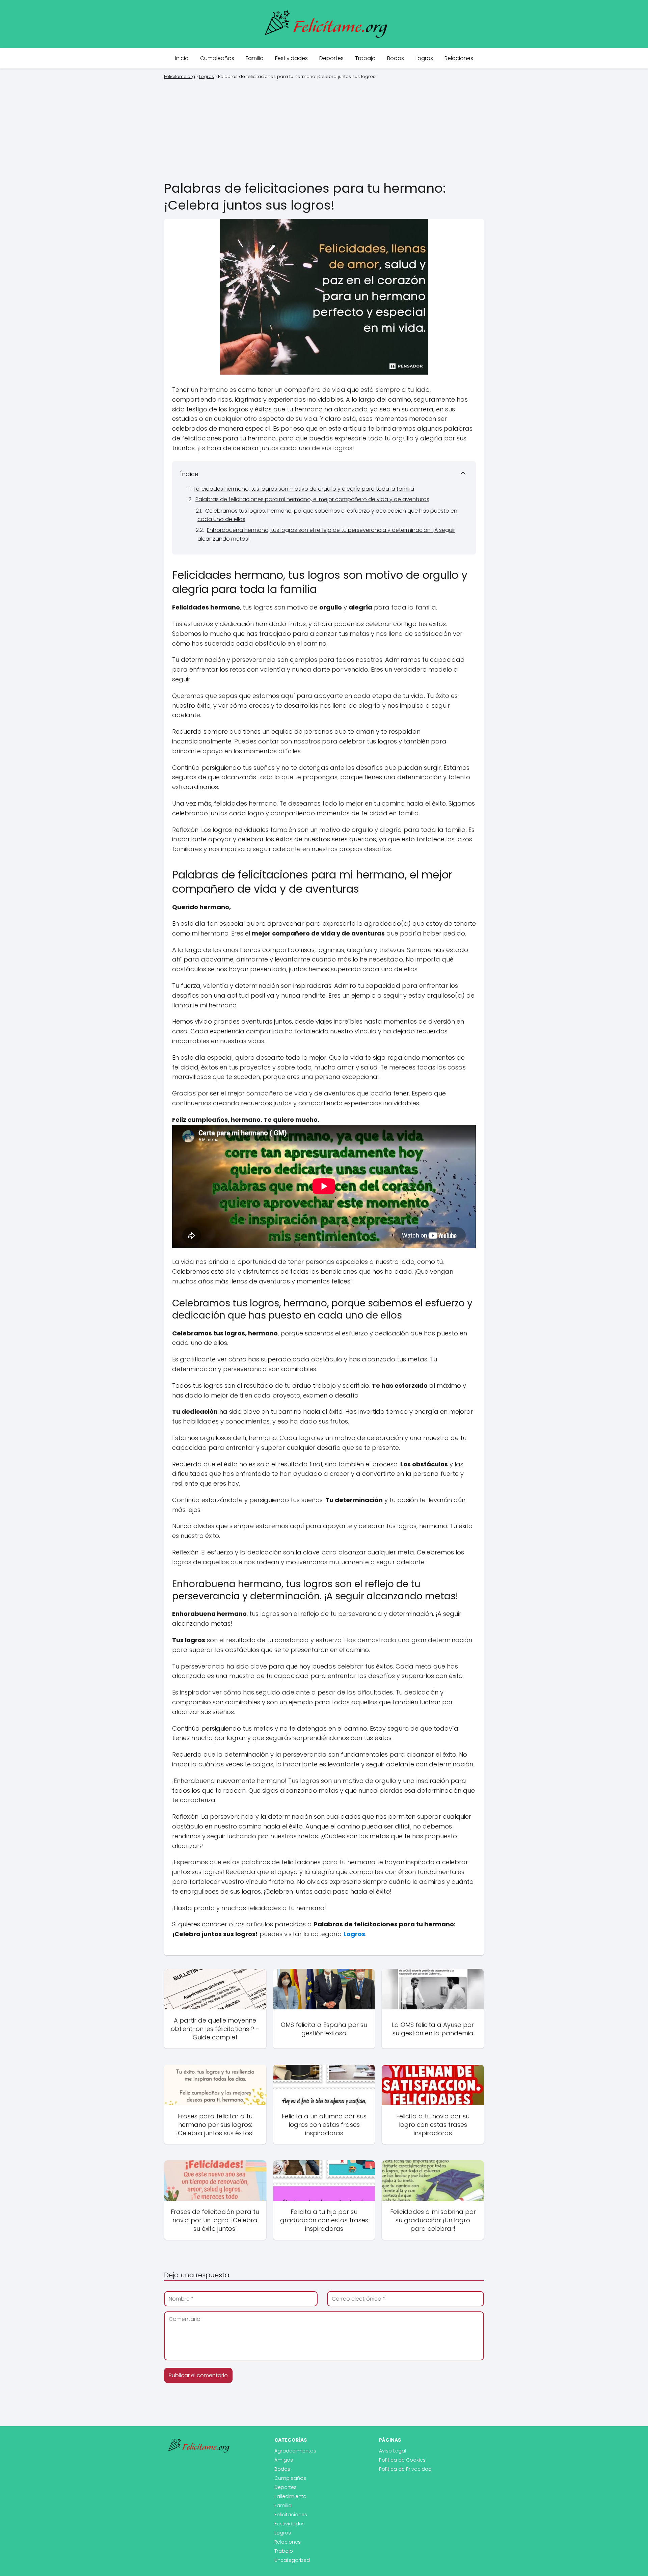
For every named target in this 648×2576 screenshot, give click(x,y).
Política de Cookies (402, 2460)
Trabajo (365, 58)
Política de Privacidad (405, 2469)
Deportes (331, 58)
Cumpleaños (217, 58)
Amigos (284, 2460)
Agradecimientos (295, 2451)
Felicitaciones (291, 2515)
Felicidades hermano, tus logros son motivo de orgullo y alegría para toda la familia (304, 489)
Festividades (291, 58)
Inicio (182, 58)
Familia (255, 58)
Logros (424, 58)
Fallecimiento (290, 2496)
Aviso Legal (393, 2451)
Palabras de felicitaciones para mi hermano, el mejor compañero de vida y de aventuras (312, 499)
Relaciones (459, 58)
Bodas (396, 58)
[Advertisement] (324, 129)
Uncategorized (292, 2560)
